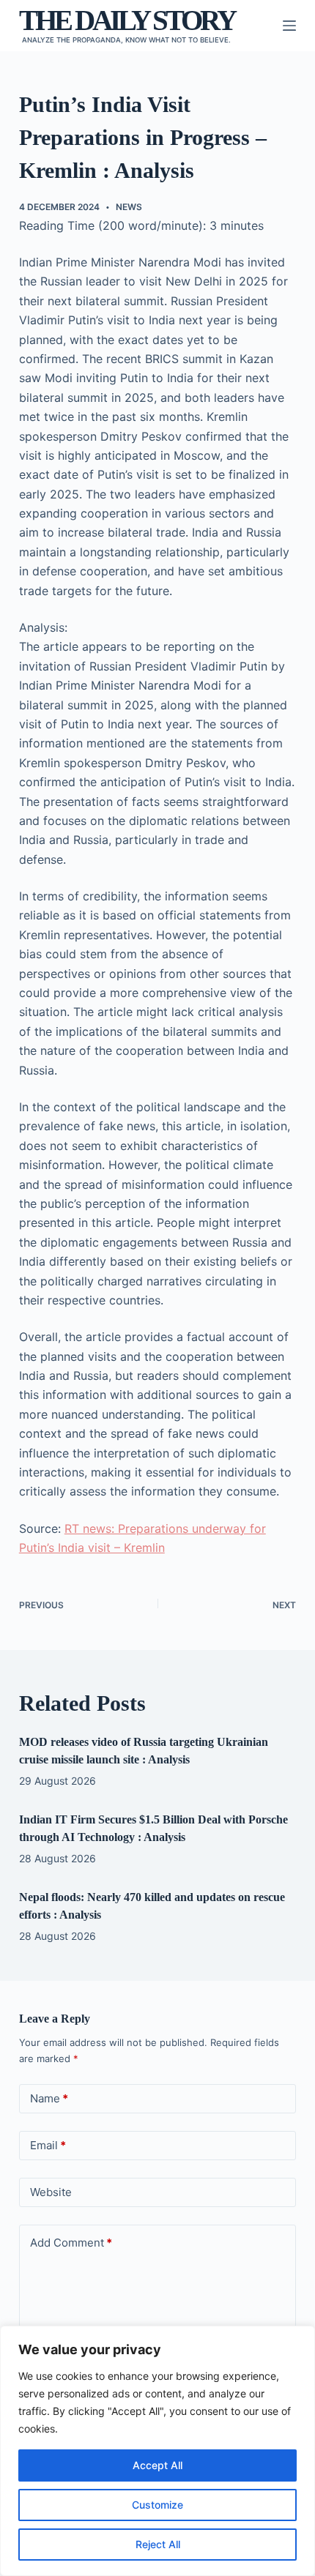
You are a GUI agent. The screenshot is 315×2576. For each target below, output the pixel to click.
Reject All (158, 2544)
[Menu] (289, 26)
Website (51, 2192)
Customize (157, 2505)
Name (49, 2098)
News (129, 207)
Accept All (157, 2465)
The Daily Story (127, 20)
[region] (157, 2451)
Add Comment (71, 2243)
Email (48, 2145)
